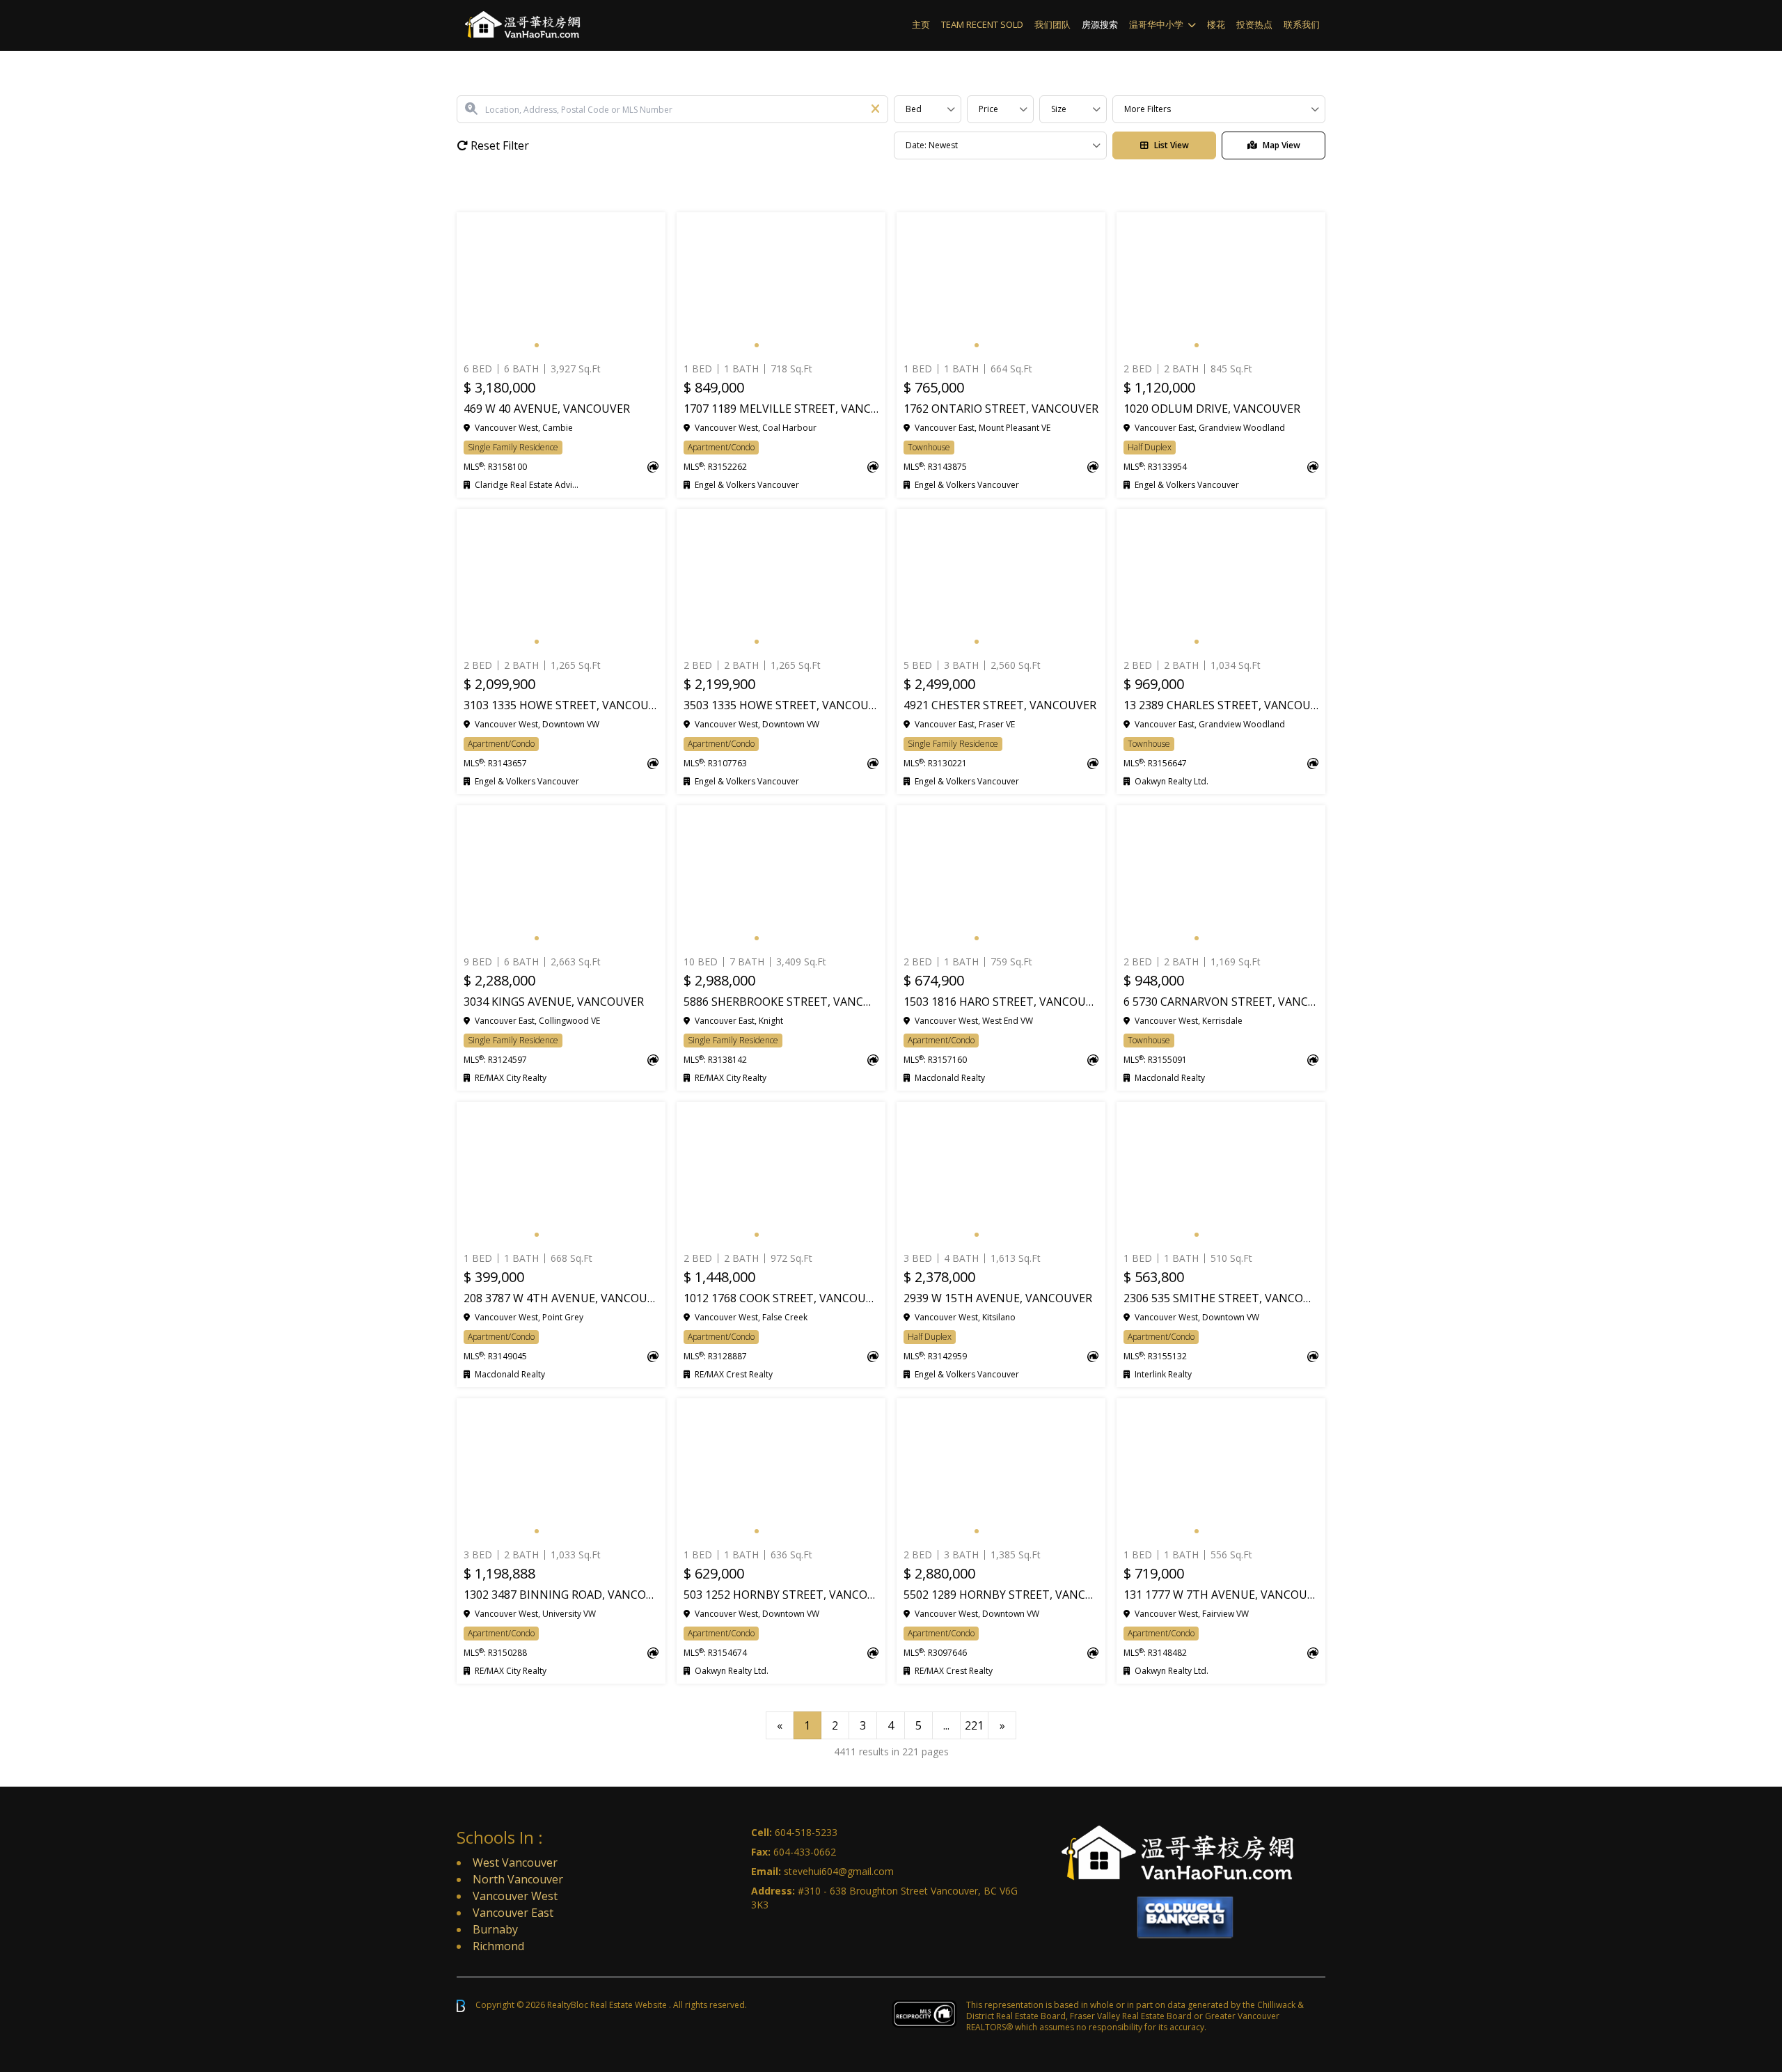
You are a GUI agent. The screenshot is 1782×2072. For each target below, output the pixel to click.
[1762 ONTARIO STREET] (1001, 285)
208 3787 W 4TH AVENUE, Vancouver (561, 1298)
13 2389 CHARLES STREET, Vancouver (1221, 705)
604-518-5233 (806, 1832)
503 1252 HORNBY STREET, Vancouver (781, 1595)
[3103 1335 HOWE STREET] (561, 581)
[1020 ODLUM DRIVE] (1221, 285)
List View (1172, 145)
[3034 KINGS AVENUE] (561, 878)
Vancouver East (513, 1913)
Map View (1282, 145)
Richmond (498, 1946)
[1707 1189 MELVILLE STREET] (781, 285)
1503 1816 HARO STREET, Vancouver (1001, 1002)
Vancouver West (515, 1896)
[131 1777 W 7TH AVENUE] (1221, 1471)
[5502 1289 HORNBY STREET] (1001, 1471)
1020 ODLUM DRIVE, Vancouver (1212, 409)
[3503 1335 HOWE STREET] (781, 581)
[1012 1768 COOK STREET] (781, 1174)
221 (974, 1725)
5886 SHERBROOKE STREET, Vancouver (781, 1002)
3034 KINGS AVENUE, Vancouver (554, 1002)
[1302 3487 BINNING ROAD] (561, 1471)
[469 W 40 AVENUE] (561, 285)
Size (1059, 109)
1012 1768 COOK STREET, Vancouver (781, 1298)
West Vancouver (515, 1863)
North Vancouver (518, 1879)
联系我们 (1302, 24)
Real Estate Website (630, 2005)
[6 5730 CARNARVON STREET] (1221, 878)
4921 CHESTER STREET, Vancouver (1000, 705)
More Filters (1148, 109)
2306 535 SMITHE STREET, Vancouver (1221, 1298)
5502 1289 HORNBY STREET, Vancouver (1001, 1595)
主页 (921, 24)
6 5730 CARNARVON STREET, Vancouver (1221, 1002)
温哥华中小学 (1156, 24)
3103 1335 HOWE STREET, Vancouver (561, 705)
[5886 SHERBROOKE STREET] (781, 878)
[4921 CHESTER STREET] (1001, 581)
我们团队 (1052, 24)
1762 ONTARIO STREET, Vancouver (1001, 409)
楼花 (1216, 24)
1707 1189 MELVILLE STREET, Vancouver (781, 409)
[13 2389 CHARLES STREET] (1221, 581)
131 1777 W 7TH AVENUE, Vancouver (1221, 1595)
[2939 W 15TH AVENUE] (1001, 1174)
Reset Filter (498, 145)
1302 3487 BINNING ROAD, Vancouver (561, 1595)
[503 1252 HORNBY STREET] (781, 1471)
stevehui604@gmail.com (839, 1871)
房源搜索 (1100, 24)
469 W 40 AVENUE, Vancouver (547, 409)
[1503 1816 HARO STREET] (1001, 878)
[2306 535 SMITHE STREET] (1221, 1174)
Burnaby (495, 1929)
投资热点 (1254, 24)
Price (988, 109)
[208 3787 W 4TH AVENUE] (561, 1174)
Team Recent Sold (982, 24)
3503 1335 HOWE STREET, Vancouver (781, 705)
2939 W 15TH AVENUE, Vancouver (998, 1298)
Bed (914, 109)
